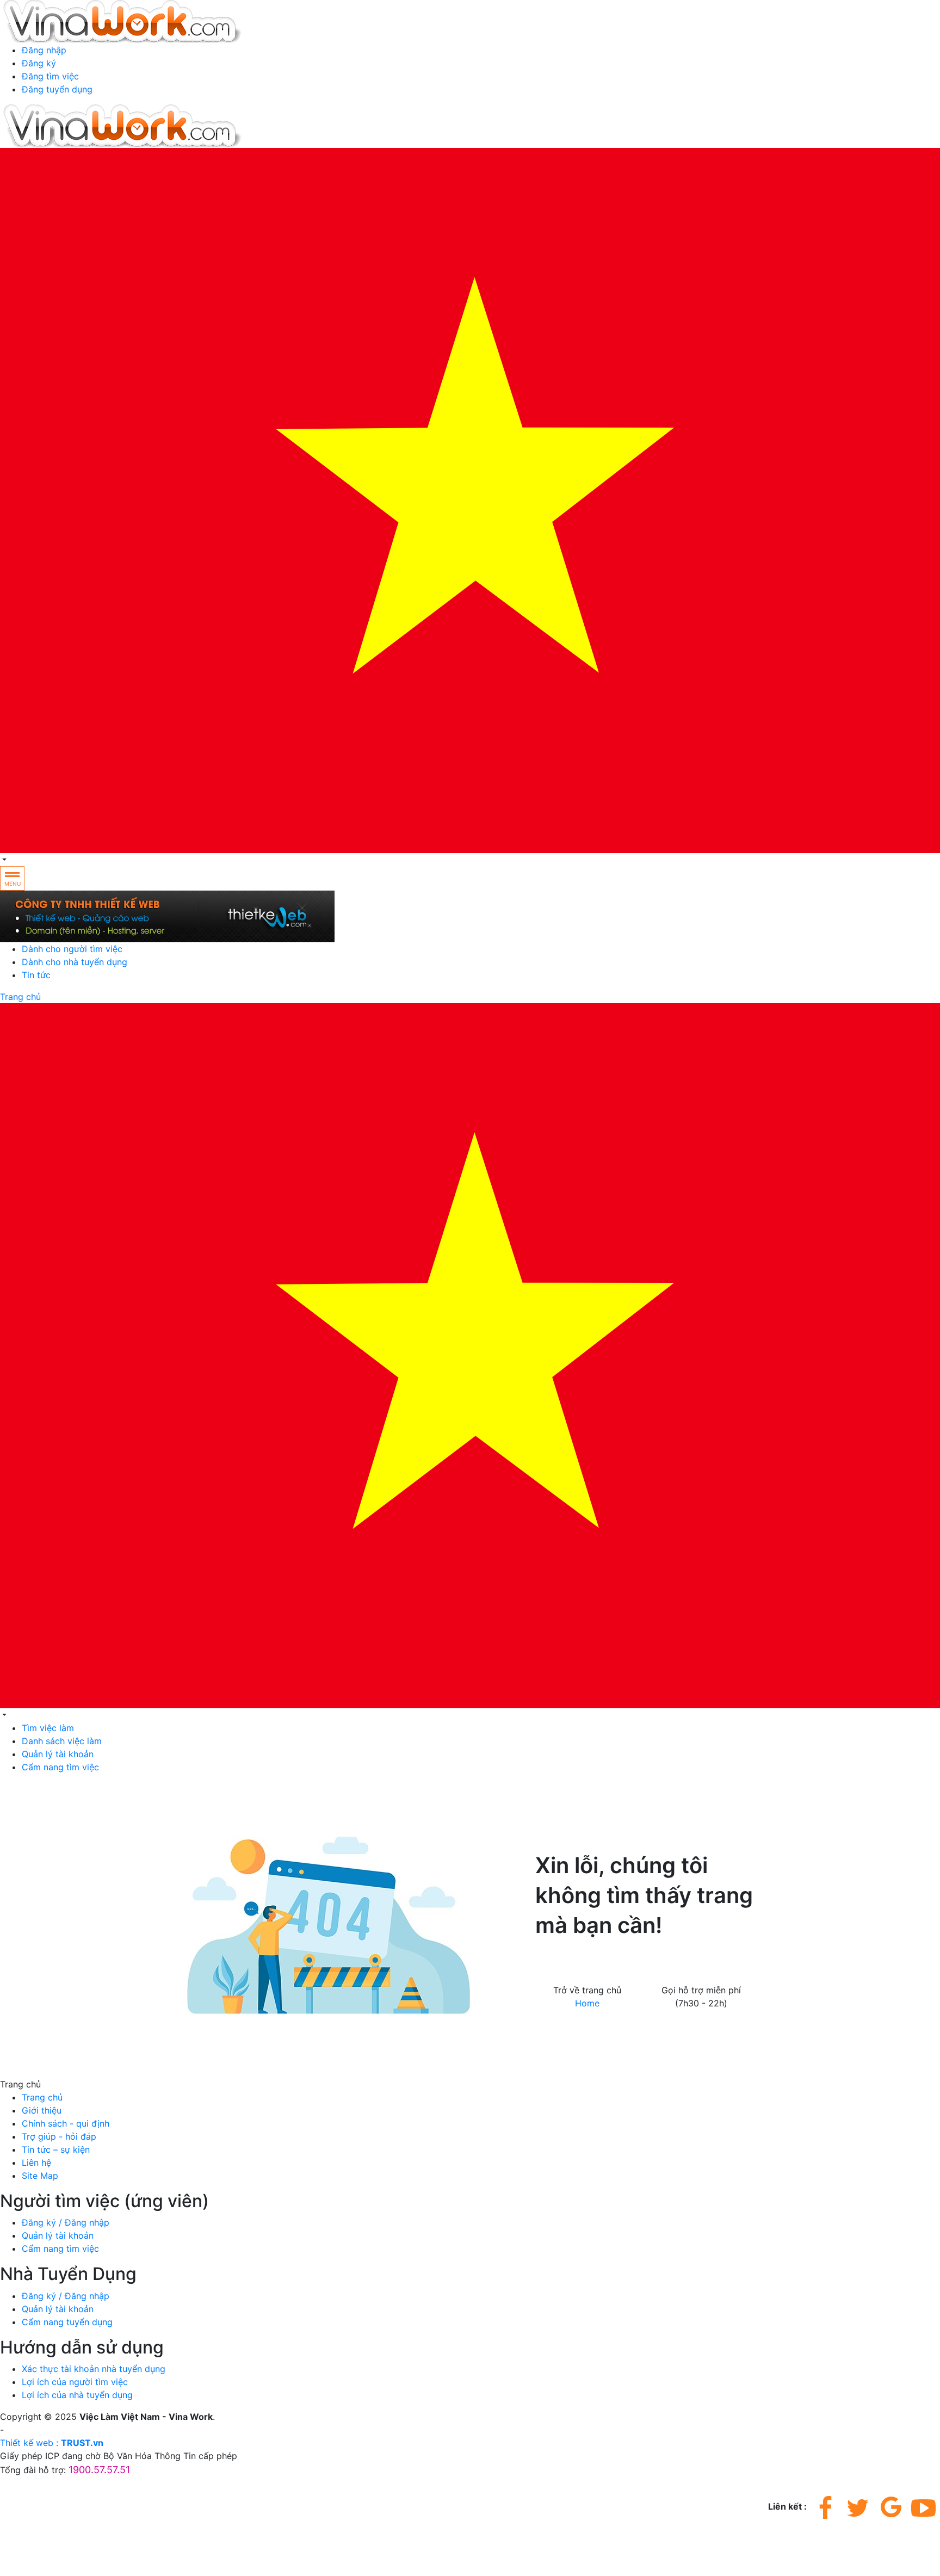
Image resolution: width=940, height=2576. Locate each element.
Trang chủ (20, 997)
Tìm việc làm (48, 1728)
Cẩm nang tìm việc (60, 1767)
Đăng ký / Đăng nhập (66, 2222)
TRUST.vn (82, 2443)
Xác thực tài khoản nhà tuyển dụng (94, 2369)
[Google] (891, 2507)
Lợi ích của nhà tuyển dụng (77, 2395)
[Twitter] (858, 2507)
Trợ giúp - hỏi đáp (59, 2136)
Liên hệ (36, 2163)
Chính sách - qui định (66, 2123)
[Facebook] (826, 2507)
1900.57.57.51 (706, 1965)
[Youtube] (924, 2507)
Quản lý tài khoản (58, 1754)
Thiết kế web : (29, 2443)
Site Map (40, 2176)
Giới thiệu (42, 2110)
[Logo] (123, 21)
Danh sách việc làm (62, 1741)
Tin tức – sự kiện (56, 2149)
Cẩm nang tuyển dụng (67, 2322)
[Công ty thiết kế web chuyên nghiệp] (470, 916)
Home (587, 2003)
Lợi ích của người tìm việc (75, 2382)
